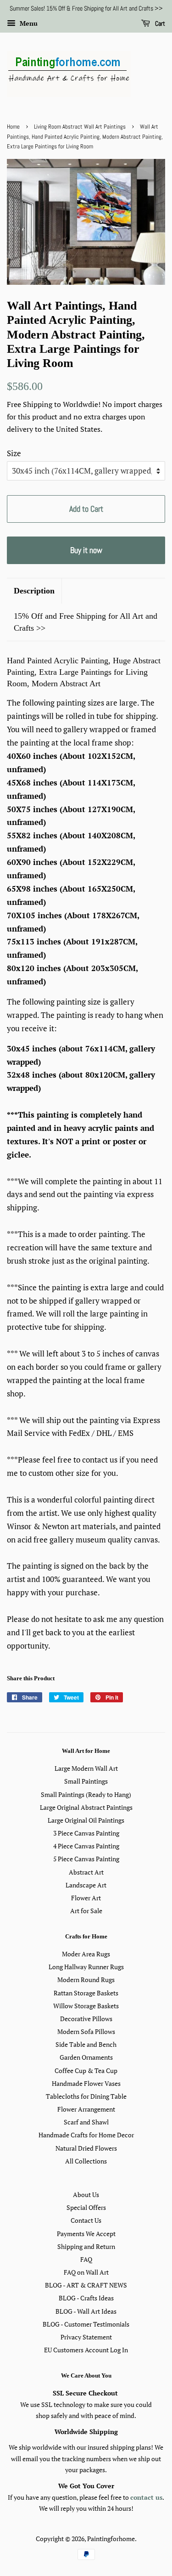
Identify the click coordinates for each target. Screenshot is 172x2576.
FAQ (86, 2259)
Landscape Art (86, 1885)
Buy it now (86, 550)
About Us (86, 2195)
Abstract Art (86, 1872)
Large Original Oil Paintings (86, 1820)
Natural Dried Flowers (86, 2148)
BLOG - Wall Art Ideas (86, 2311)
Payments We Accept (86, 2234)
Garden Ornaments (86, 2057)
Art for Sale (86, 1911)
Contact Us (86, 2220)
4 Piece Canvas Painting (86, 1846)
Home (13, 127)
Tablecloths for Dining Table (86, 2096)
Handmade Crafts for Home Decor (86, 2135)
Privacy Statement (86, 2337)
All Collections (86, 2161)
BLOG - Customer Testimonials (86, 2324)
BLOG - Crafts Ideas (86, 2298)
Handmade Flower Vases (86, 2083)
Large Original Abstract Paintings (86, 1807)
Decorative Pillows (86, 2019)
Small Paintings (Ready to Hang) (86, 1794)
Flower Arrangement (86, 2109)
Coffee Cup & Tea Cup (86, 2070)
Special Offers (86, 2207)
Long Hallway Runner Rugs (86, 1967)
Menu (28, 23)
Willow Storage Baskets (86, 2006)
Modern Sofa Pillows (86, 2031)
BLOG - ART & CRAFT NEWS (86, 2285)
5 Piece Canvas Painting (86, 1859)
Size (14, 453)
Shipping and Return (86, 2246)
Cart (159, 23)
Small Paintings (86, 1781)
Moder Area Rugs (86, 1954)
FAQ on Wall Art (86, 2272)
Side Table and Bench (86, 2044)
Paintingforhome (111, 2539)
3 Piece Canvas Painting (86, 1833)
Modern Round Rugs (86, 1980)
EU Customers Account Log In (86, 2350)
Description (34, 591)
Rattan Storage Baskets (86, 1993)
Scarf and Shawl (86, 2122)
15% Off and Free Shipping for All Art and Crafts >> (86, 622)
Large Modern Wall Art (86, 1768)
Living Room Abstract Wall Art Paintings (80, 127)
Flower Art (86, 1898)
